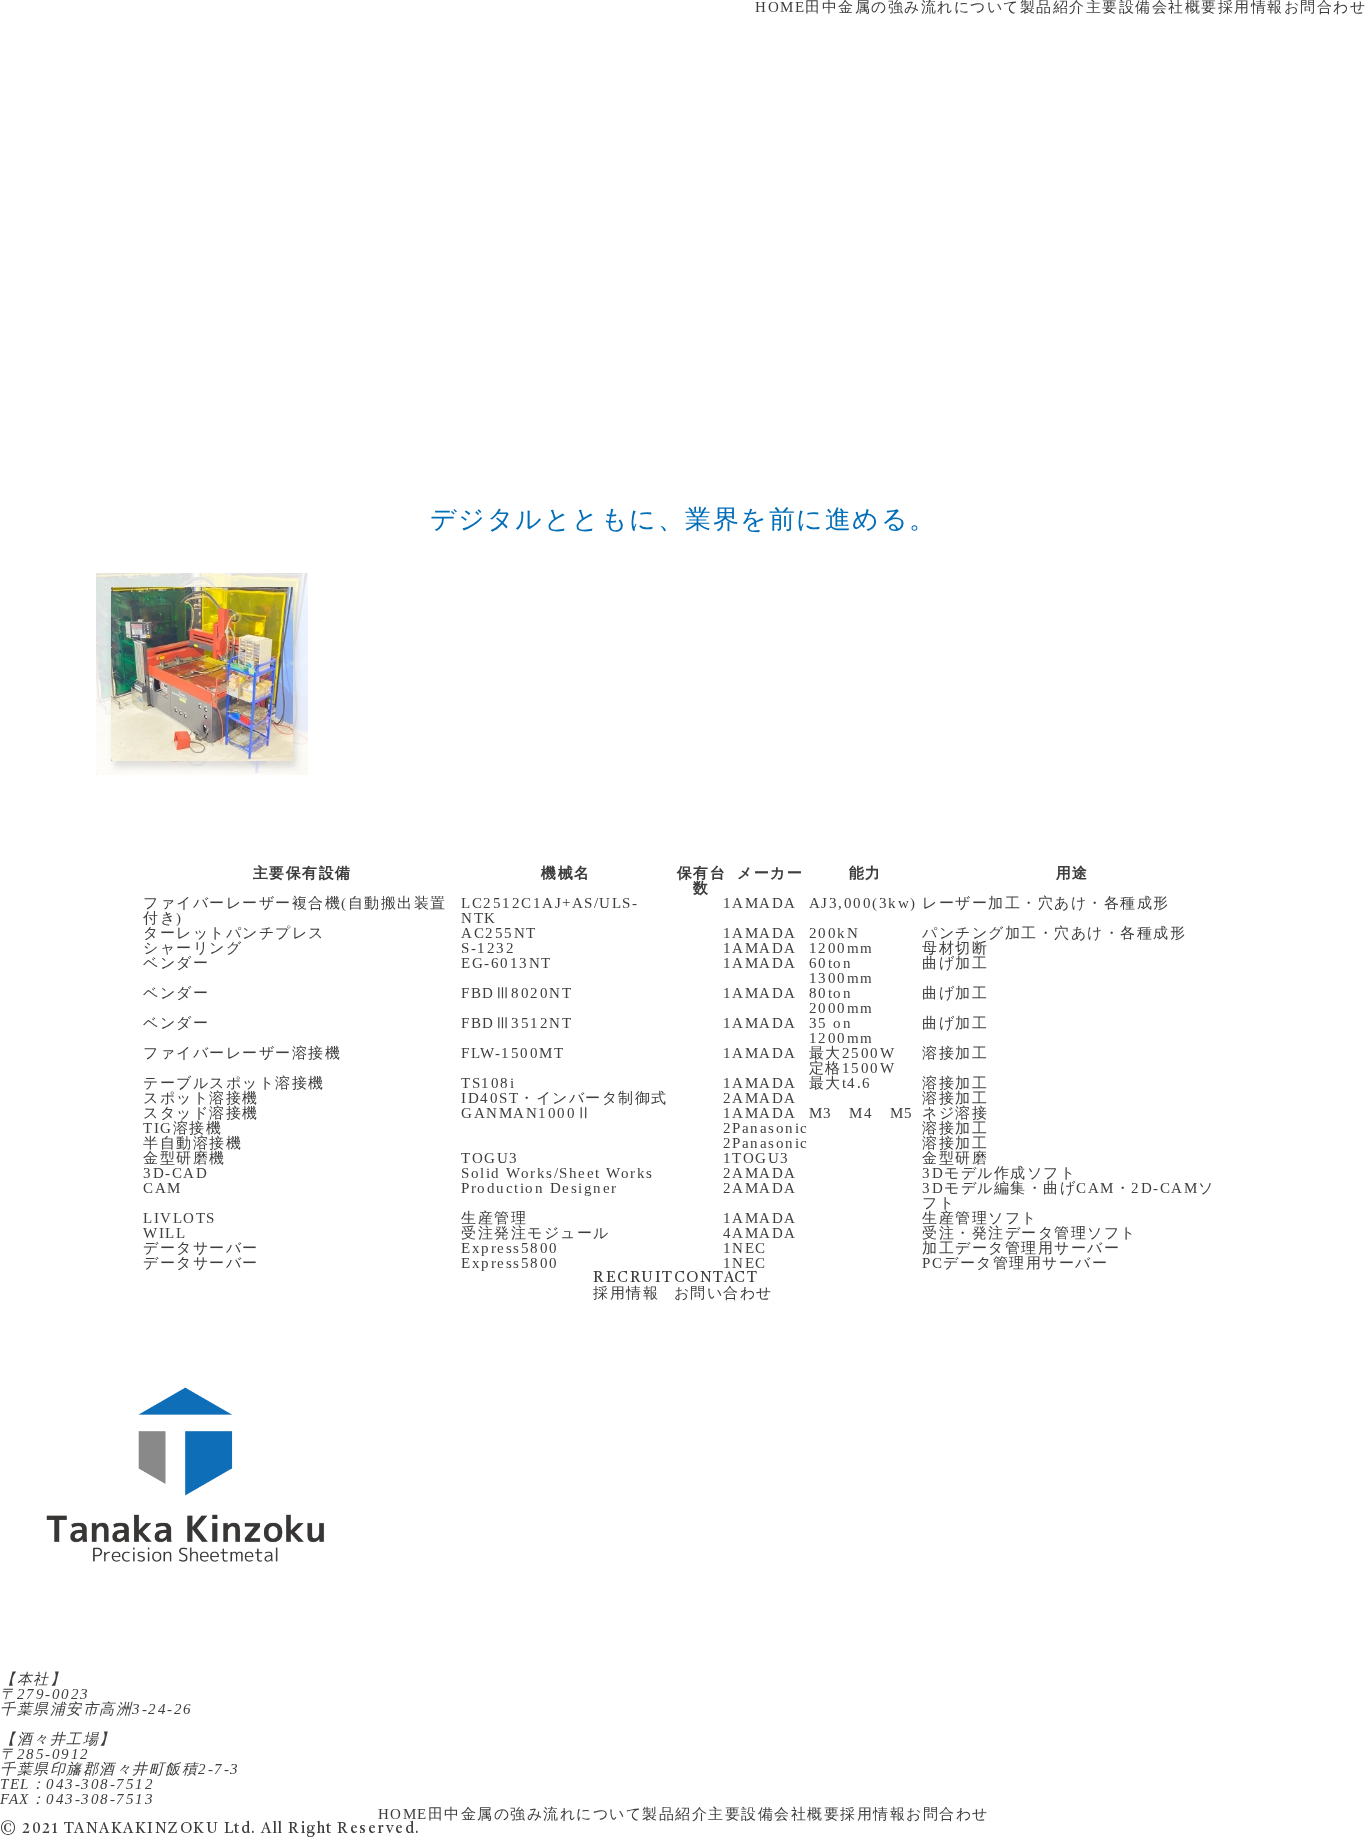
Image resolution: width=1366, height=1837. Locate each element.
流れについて (592, 1814)
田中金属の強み (486, 1814)
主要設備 (741, 1814)
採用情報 (873, 1814)
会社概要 (807, 1814)
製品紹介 (675, 1814)
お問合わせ (947, 1814)
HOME (403, 1814)
